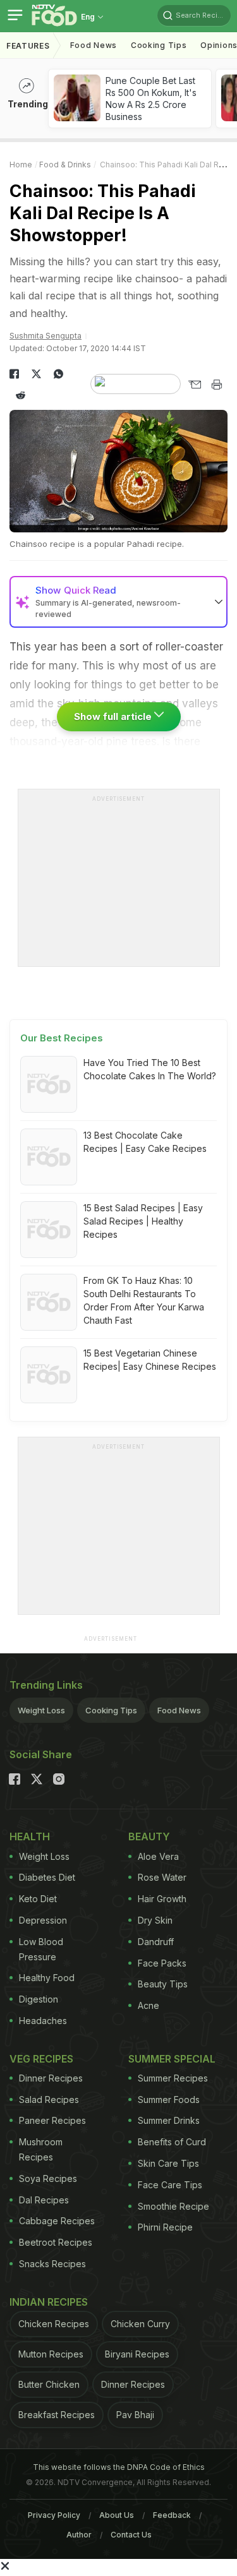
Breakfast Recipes (57, 2415)
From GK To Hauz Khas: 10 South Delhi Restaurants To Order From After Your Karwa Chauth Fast (144, 1300)
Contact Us (131, 2535)
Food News (94, 45)
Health (30, 1836)
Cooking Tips (111, 1710)
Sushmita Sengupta (46, 336)
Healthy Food (47, 1978)
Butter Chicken (49, 2384)
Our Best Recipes (62, 1038)
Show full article (114, 716)
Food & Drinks (65, 165)
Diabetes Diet (47, 1877)
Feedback (172, 2515)
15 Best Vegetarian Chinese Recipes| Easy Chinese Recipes (150, 1360)
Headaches (43, 2021)
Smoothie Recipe (173, 2206)
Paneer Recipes (52, 2120)
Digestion (39, 1999)
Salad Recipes (49, 2100)
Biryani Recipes (137, 2354)
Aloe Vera (158, 1856)
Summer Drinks (169, 2120)
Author (79, 2535)
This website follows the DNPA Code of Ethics (119, 2467)
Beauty (149, 1836)
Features (28, 46)
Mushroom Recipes (41, 2149)
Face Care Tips (170, 2185)
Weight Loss (41, 1710)
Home (21, 165)
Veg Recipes (41, 2059)
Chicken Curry (140, 2324)
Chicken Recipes (54, 2324)
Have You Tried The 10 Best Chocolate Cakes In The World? (150, 1069)
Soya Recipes (48, 2178)
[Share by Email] (194, 385)
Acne (149, 2005)
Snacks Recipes (52, 2264)
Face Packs (162, 1963)
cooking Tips (159, 45)
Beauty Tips (163, 1984)
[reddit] (21, 395)
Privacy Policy (54, 2515)
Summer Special (172, 2059)
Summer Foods (169, 2100)
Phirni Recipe (165, 2227)
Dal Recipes (44, 2200)
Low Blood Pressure (41, 1949)
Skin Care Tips (168, 2163)
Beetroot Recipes (56, 2242)
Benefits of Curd (172, 2142)
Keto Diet (38, 1899)
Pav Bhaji (135, 2415)
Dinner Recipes (51, 2078)
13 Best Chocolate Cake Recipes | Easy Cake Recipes (145, 1142)
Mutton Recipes (51, 2354)
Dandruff (156, 1942)
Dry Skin (155, 1920)
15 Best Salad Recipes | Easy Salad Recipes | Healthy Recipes (143, 1221)
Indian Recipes (49, 2302)
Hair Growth (162, 1899)
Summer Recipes (173, 2078)
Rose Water (162, 1877)
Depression (43, 1920)
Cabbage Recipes (57, 2221)
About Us (117, 2515)
